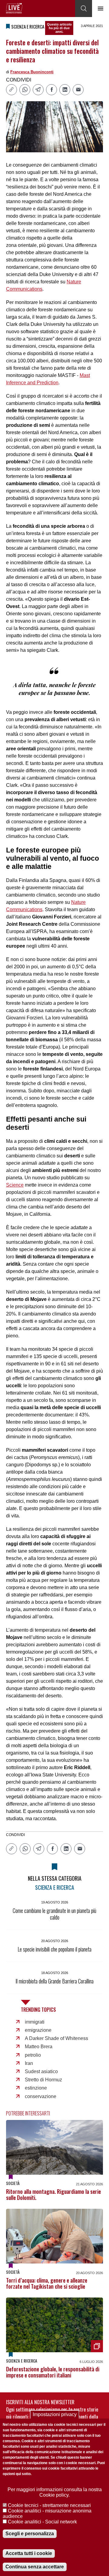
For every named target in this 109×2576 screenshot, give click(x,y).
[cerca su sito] (84, 9)
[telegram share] (38, 90)
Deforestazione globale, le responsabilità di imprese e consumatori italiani (53, 2372)
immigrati (35, 2022)
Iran (29, 2063)
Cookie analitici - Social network (42, 2522)
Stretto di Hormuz (43, 2080)
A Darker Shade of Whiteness (56, 2038)
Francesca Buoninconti (32, 72)
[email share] (78, 90)
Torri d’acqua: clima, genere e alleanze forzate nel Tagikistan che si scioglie (47, 2283)
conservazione (41, 2096)
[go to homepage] (14, 8)
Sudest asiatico (41, 2071)
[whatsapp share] (25, 90)
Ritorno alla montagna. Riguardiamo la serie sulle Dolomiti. (53, 2194)
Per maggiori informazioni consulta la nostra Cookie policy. (55, 2492)
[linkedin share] (65, 90)
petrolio (33, 2055)
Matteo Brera (39, 2047)
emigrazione (38, 2030)
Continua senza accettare (35, 2567)
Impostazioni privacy (55, 2414)
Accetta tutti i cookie (29, 2553)
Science (15, 1185)
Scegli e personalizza (30, 2534)
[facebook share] (51, 90)
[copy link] (12, 90)
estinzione (36, 2088)
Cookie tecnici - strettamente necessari (49, 2505)
